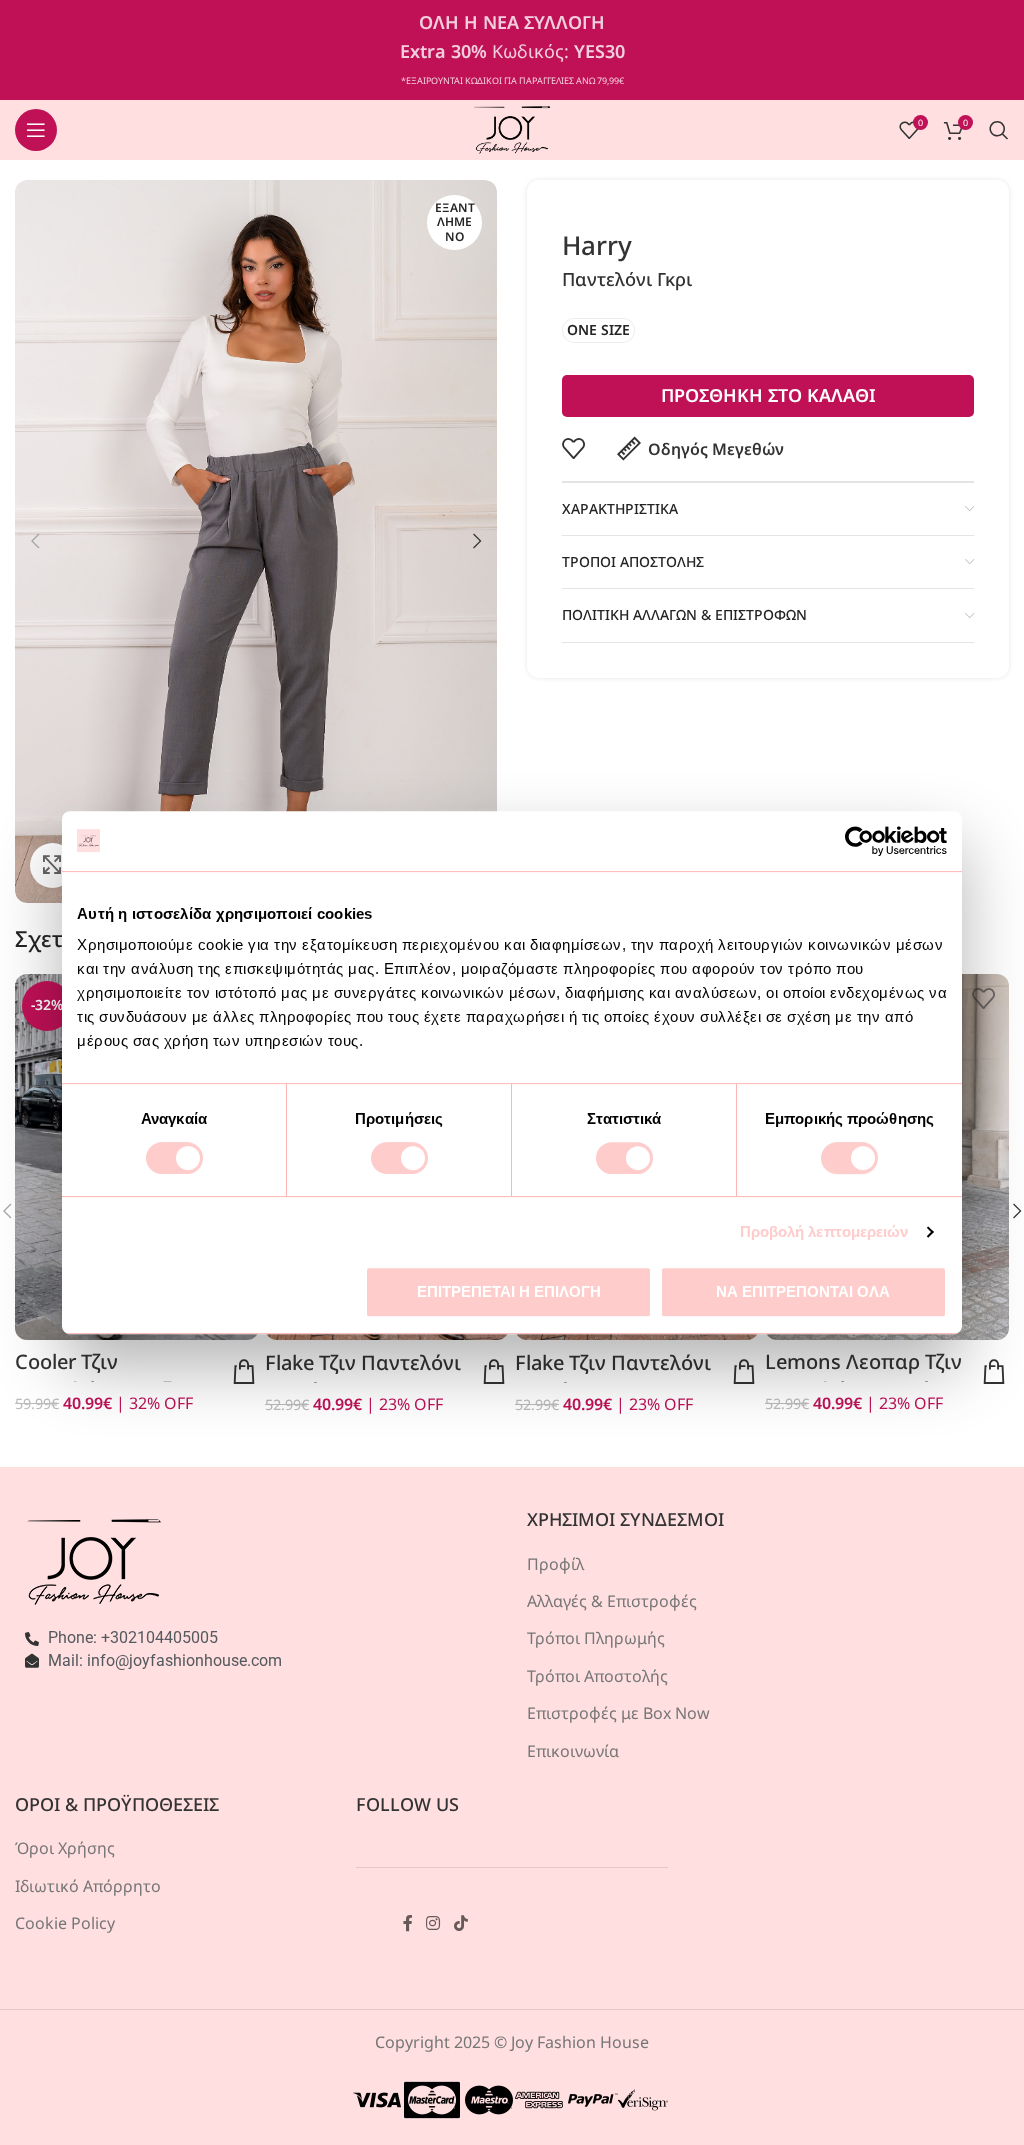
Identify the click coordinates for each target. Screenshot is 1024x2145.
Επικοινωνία (573, 1751)
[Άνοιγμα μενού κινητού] (36, 130)
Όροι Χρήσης (65, 1848)
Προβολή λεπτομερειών (824, 1231)
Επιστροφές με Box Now (618, 1713)
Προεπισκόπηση (244, 1372)
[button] (35, 541)
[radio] (598, 330)
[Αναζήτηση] (999, 130)
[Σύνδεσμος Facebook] (408, 1923)
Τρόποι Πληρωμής (596, 1638)
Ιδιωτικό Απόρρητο (88, 1886)
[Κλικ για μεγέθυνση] (52, 865)
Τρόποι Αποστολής (597, 1676)
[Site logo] (512, 128)
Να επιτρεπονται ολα (803, 1291)
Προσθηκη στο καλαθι (768, 395)
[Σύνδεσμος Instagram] (433, 1923)
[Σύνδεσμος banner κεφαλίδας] (512, 50)
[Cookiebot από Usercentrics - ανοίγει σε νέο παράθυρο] (859, 841)
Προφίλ (555, 1564)
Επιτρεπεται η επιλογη (509, 1291)
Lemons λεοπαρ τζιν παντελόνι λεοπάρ (863, 1375)
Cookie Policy (65, 1923)
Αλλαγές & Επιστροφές (612, 1601)
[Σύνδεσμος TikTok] (460, 1923)
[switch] (399, 1158)
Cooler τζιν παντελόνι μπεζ (93, 1375)
